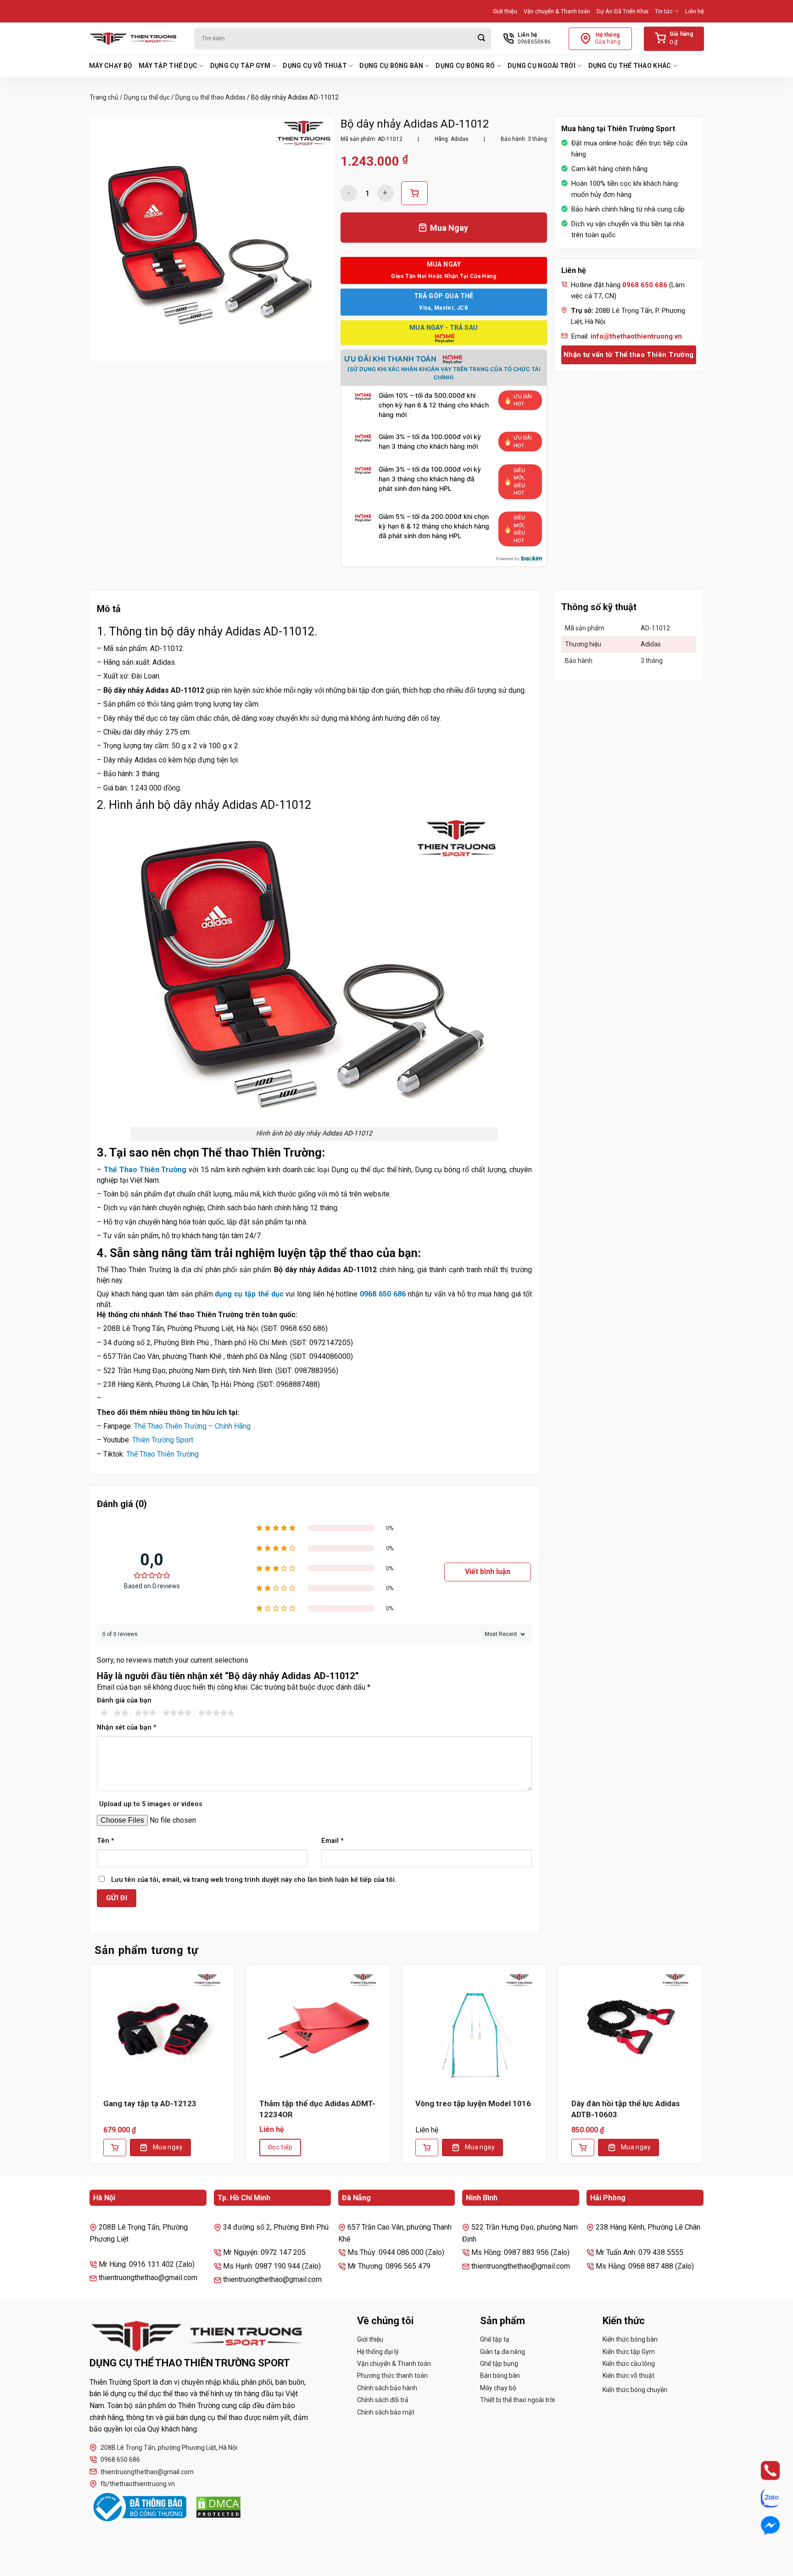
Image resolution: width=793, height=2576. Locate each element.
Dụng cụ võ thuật (315, 66)
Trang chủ (104, 97)
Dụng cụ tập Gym (240, 66)
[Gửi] (481, 39)
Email (332, 1841)
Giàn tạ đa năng (503, 2352)
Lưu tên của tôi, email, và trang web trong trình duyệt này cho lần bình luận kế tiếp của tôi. (254, 1880)
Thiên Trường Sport (163, 1440)
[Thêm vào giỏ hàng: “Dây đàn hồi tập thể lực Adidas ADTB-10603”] (583, 2148)
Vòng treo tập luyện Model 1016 (473, 2103)
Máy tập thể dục (168, 66)
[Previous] (89, 2071)
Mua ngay (168, 2147)
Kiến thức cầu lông (629, 2364)
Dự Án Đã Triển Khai (623, 11)
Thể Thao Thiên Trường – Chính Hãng (192, 1426)
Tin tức (664, 11)
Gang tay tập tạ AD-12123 (150, 2103)
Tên (106, 1841)
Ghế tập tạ (495, 2339)
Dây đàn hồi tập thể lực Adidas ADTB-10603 (625, 2109)
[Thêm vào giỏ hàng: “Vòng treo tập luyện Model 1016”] (427, 2148)
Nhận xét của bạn (127, 1728)
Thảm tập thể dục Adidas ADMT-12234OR (317, 2109)
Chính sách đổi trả (383, 2400)
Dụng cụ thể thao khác (630, 66)
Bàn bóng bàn (500, 2376)
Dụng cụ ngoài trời (542, 66)
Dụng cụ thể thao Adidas (210, 97)
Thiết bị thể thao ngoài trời (517, 2400)
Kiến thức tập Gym (629, 2352)
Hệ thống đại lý (378, 2352)
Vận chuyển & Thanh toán (557, 11)
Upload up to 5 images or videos (151, 1804)
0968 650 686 (383, 1294)
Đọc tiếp (280, 2147)
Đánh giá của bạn (124, 1700)
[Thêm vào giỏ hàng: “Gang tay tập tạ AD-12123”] (115, 2148)
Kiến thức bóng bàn (630, 2339)
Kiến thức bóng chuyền (635, 2390)
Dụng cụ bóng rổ (465, 66)
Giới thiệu (505, 11)
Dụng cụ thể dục (147, 97)
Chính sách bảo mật (386, 2412)
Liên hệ (695, 11)
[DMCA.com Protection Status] (218, 2507)
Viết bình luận (488, 1572)
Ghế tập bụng (499, 2364)
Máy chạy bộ (111, 66)
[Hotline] (762, 2470)
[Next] (704, 2071)
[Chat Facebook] (762, 2526)
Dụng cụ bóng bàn (391, 66)
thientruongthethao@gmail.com (147, 2472)
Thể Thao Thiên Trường (145, 1170)
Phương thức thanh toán (392, 2376)
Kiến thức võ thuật (628, 2376)
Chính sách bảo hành (387, 2388)
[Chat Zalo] (762, 2498)
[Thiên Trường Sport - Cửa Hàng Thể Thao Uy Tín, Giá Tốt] (135, 39)
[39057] (414, 193)
